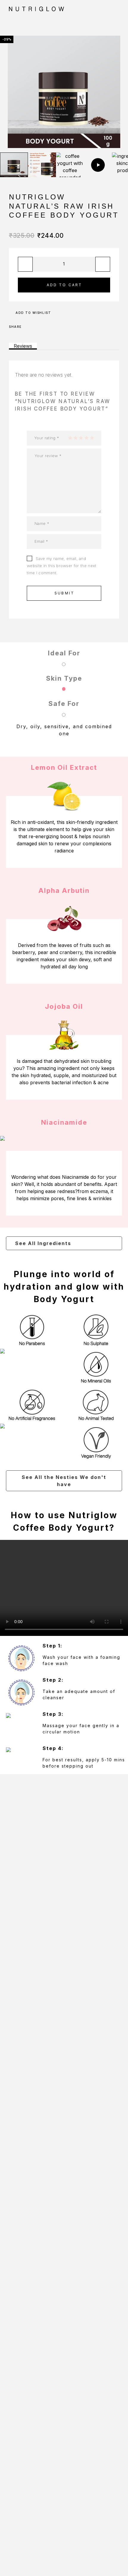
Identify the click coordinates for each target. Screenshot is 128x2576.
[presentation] (10, 92)
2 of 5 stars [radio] (75, 438)
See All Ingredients (43, 1243)
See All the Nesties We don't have (64, 1481)
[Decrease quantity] (25, 264)
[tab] (23, 346)
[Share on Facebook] (28, 327)
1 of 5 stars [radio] (70, 438)
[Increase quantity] (103, 264)
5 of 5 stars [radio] (92, 438)
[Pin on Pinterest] (43, 327)
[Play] (14, 165)
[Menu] (113, 9)
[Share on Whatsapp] (51, 327)
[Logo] (54, 9)
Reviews (23, 346)
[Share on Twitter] (36, 327)
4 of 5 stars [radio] (86, 438)
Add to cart (65, 285)
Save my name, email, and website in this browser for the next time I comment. (62, 566)
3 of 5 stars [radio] (81, 438)
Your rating (47, 438)
